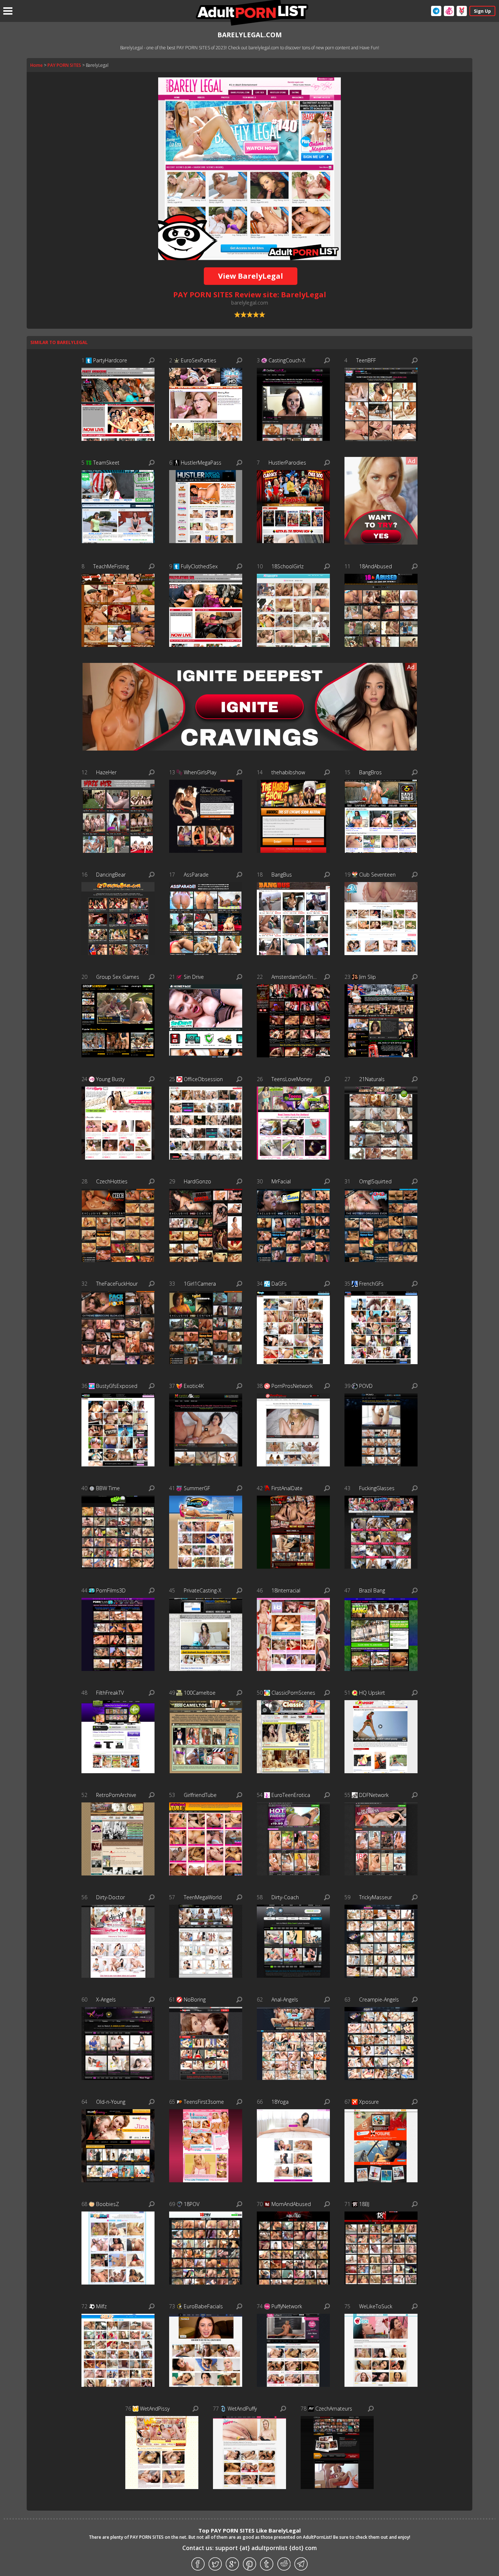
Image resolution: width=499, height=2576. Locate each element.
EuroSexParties (199, 360)
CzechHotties (112, 1181)
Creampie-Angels (379, 1999)
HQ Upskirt (372, 1693)
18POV (192, 2204)
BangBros (370, 772)
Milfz (101, 2306)
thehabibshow (288, 772)
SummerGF (197, 1488)
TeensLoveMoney (292, 1079)
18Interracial (286, 1590)
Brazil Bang (372, 1590)
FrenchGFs (371, 1284)
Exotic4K (194, 1386)
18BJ (364, 2204)
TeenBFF (366, 360)
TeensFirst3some (204, 2102)
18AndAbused (376, 566)
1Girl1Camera (200, 1284)
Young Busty (110, 1079)
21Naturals (372, 1079)
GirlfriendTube (200, 1795)
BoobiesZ (108, 2204)
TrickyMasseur (376, 1897)
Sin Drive (194, 977)
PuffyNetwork (287, 2306)
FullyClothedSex (199, 566)
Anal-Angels (285, 1999)
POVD (366, 1386)
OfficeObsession (203, 1079)
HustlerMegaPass (201, 463)
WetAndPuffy (242, 2409)
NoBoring (195, 1999)
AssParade (196, 875)
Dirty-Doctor (111, 1897)
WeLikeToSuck (376, 2306)
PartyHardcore (110, 360)
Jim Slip (367, 977)
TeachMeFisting (111, 566)
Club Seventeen (377, 875)
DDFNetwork (374, 1795)
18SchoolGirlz (287, 566)
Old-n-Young (111, 2102)
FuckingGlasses (377, 1488)
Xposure (369, 2102)
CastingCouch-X (287, 360)
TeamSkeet (106, 463)
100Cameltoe (200, 1693)
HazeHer (106, 772)
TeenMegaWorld (203, 1897)
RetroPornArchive (116, 1795)
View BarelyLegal (251, 276)
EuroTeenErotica (291, 1795)
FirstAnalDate (287, 1488)
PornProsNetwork (292, 1386)
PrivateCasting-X (203, 1590)
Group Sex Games (118, 977)
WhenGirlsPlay (200, 772)
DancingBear (111, 875)
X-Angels (106, 1999)
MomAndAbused (291, 2204)
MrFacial (281, 1181)
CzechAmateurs (334, 2409)
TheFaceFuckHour (117, 1284)
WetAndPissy (155, 2409)
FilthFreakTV (110, 1693)
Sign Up (482, 11)
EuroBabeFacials (203, 2306)
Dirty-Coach (285, 1897)
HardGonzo (197, 1181)
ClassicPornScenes (293, 1693)
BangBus (282, 875)
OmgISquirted (375, 1181)
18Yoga (280, 2102)
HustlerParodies (287, 463)
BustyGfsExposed (117, 1386)
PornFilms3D (111, 1590)
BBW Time (108, 1488)
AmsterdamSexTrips (294, 977)
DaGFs (279, 1284)
